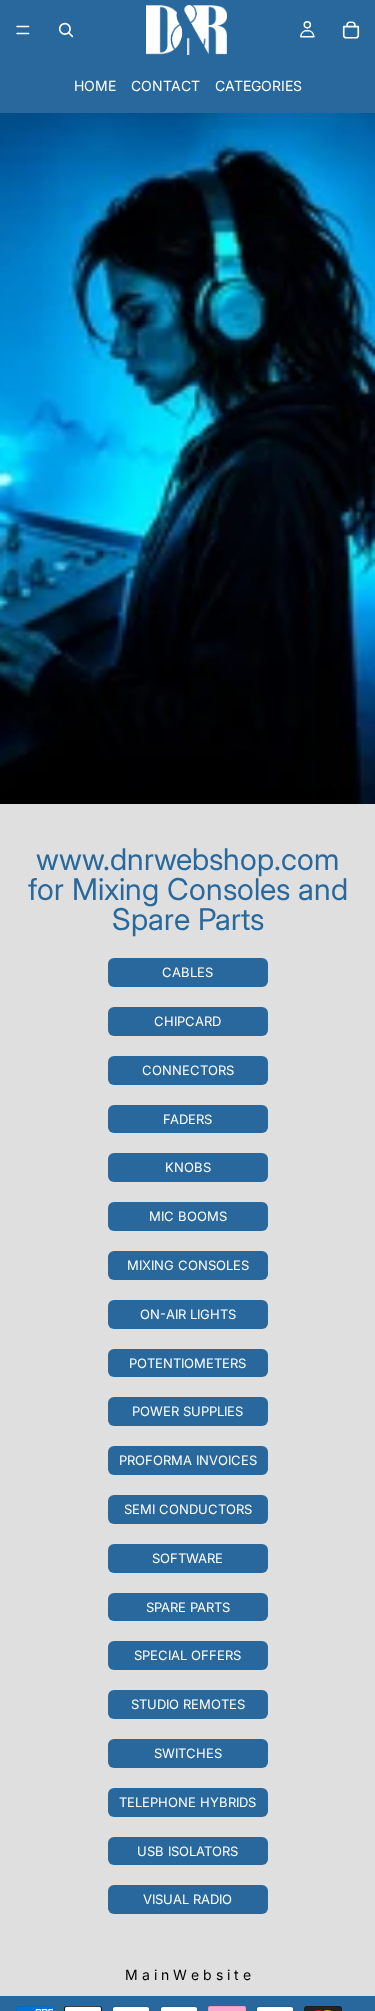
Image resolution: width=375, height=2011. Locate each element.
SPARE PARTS (188, 1607)
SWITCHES (188, 1753)
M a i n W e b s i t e (188, 1974)
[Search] (66, 30)
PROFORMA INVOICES (188, 1460)
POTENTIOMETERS (187, 1363)
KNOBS (188, 1167)
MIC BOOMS (188, 1216)
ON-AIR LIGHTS (188, 1314)
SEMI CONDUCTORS (188, 1509)
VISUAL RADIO (187, 1899)
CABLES (187, 972)
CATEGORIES (258, 85)
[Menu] (23, 30)
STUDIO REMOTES (188, 1704)
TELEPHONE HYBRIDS (187, 1802)
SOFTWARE (187, 1558)
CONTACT (165, 85)
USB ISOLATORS (187, 1851)
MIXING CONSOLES (188, 1265)
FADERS (187, 1119)
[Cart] (351, 30)
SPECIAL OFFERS (187, 1655)
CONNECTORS (188, 1070)
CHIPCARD (187, 1021)
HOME (95, 85)
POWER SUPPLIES (187, 1411)
